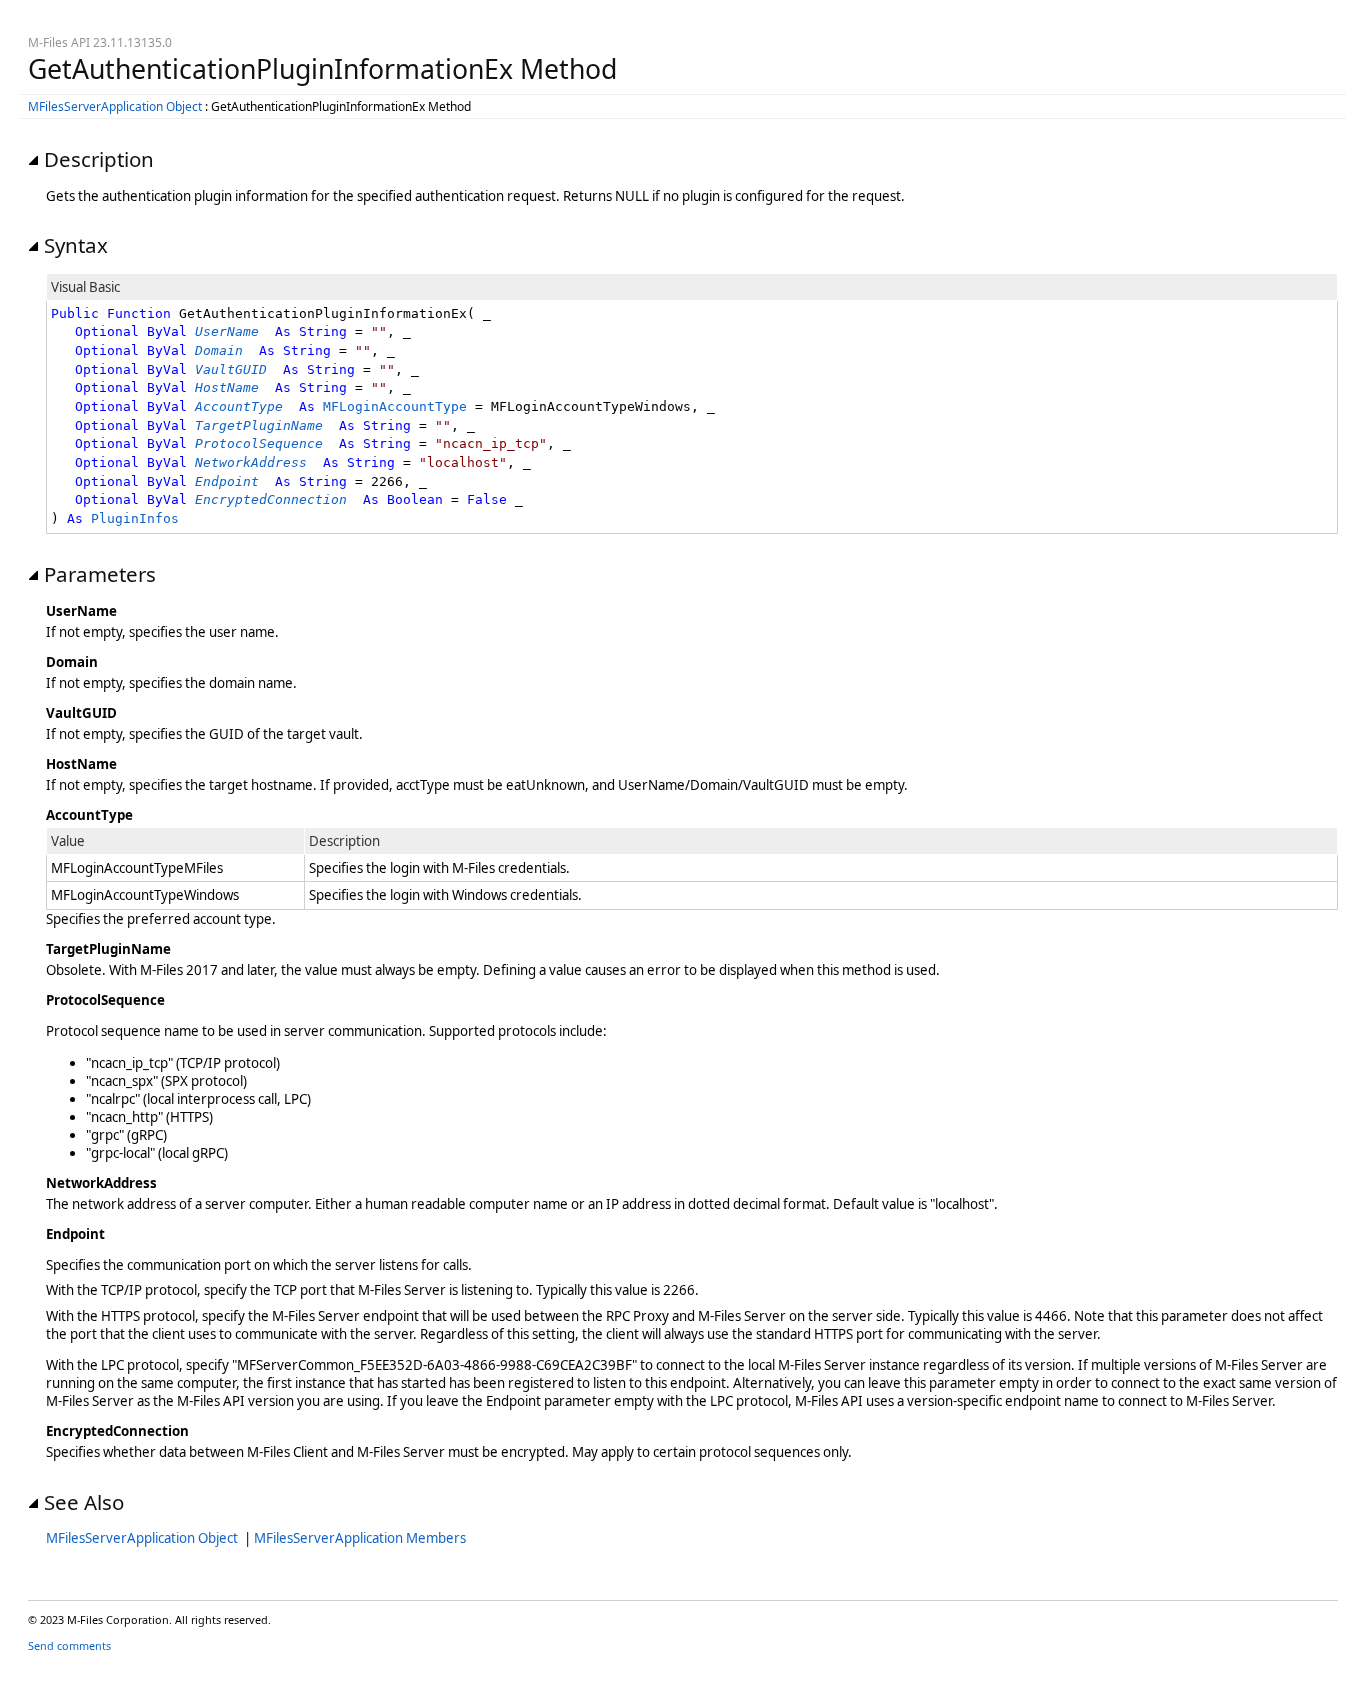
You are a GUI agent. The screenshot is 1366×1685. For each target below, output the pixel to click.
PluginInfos (135, 518)
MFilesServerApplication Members (360, 1538)
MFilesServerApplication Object (115, 106)
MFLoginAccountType (395, 406)
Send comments (69, 1645)
